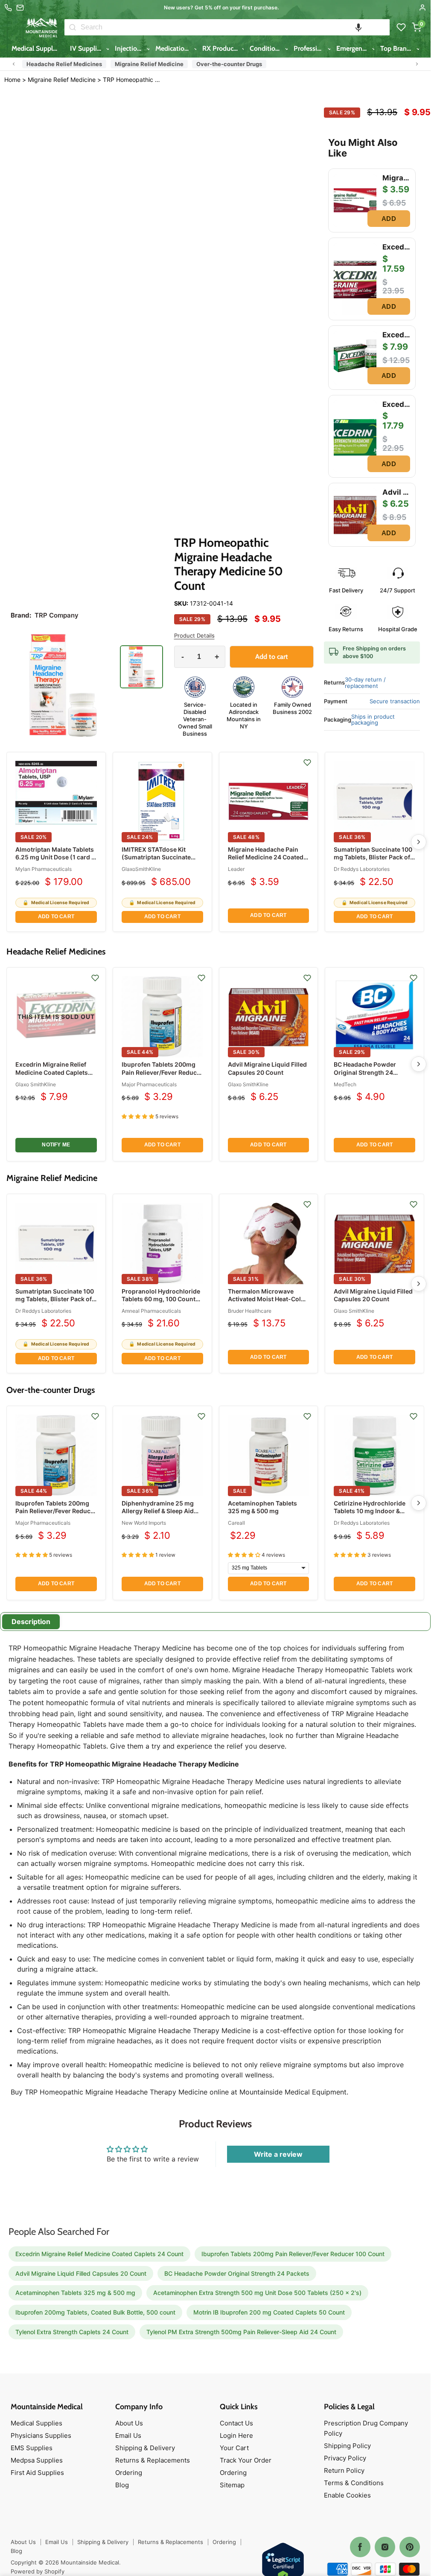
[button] (358, 27)
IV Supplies (87, 48)
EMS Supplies (32, 2448)
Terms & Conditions (354, 2483)
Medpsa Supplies (37, 2460)
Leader (236, 869)
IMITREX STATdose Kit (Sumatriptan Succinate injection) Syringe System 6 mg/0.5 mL (162, 861)
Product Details (194, 636)
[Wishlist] (401, 27)
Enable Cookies (347, 2495)
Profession (310, 48)
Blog (122, 2485)
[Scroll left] (14, 64)
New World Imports (144, 1523)
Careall (236, 1523)
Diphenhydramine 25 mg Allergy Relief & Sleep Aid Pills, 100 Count (158, 1511)
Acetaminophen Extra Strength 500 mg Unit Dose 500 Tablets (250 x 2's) (257, 2293)
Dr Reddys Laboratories (362, 869)
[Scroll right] (417, 64)
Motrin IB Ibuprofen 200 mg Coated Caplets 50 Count (269, 2312)
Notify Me (56, 1145)
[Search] (73, 27)
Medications (174, 48)
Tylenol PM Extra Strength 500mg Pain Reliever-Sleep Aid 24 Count (241, 2332)
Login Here (236, 2435)
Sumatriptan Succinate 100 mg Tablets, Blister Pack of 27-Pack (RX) (373, 857)
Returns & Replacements (153, 2460)
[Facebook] (360, 2547)
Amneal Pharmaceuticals (151, 1311)
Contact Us (236, 2423)
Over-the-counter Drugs (229, 64)
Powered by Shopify (38, 2571)
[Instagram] (385, 2547)
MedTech (345, 1084)
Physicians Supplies (41, 2435)
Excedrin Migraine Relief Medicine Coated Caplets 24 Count (52, 1072)
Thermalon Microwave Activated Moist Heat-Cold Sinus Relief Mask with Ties (267, 1299)
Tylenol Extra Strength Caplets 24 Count (72, 2332)
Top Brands (398, 48)
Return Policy (344, 2470)
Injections (130, 48)
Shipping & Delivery (145, 2448)
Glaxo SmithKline (36, 1084)
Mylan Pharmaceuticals (44, 869)
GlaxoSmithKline (141, 869)
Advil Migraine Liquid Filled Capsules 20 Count (267, 1068)
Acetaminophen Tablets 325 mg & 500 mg (262, 1507)
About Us (129, 2423)
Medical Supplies (37, 48)
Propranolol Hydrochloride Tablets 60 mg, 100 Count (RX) (161, 1299)
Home (12, 80)
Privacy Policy (345, 2458)
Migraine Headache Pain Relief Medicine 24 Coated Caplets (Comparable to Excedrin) (266, 861)
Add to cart (56, 917)
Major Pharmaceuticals (149, 1084)
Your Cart (234, 2448)
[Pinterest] (410, 2547)
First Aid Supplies (37, 2473)
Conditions (267, 48)
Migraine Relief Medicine (149, 64)
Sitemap (232, 2485)
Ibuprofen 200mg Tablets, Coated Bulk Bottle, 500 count (95, 2312)
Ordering (129, 2473)
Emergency (354, 48)
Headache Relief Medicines (64, 64)
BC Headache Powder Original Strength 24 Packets (365, 1072)
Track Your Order (246, 2460)
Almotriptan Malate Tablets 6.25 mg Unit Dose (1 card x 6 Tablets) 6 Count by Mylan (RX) (56, 861)
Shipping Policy (347, 2446)
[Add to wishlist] (307, 763)
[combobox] (235, 27)
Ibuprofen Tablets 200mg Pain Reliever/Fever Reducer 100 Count (162, 1072)
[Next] (419, 842)
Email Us (128, 2435)
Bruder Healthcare (250, 1311)
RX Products (221, 48)
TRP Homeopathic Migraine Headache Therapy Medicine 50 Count (132, 80)
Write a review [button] (278, 2154)
